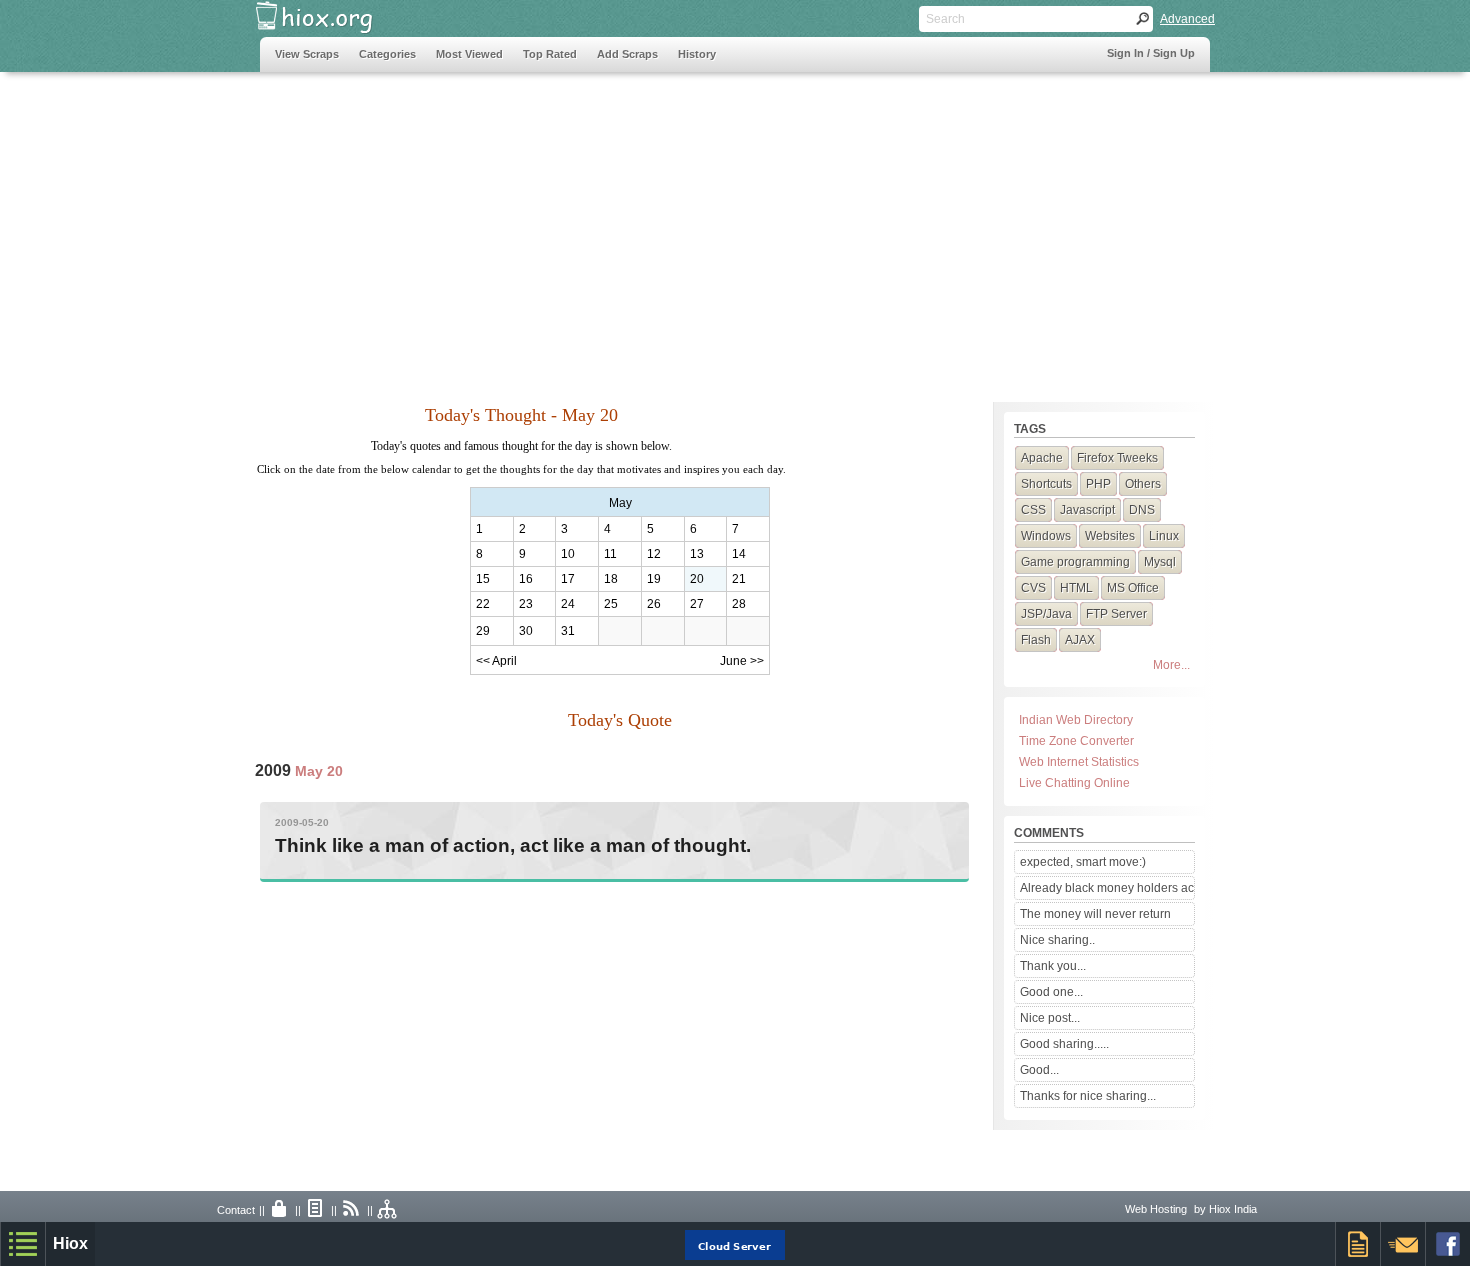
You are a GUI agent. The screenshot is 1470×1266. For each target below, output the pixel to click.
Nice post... (1050, 1018)
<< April (496, 661)
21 (739, 579)
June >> (742, 661)
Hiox (70, 1243)
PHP (1098, 484)
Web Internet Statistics (1079, 762)
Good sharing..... (1064, 1044)
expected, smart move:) (1083, 862)
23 (526, 604)
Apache (1042, 458)
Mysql (1160, 562)
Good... (1039, 1070)
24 (568, 604)
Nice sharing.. (1057, 940)
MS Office (1133, 588)
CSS (1033, 510)
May (620, 503)
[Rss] (352, 1210)
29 (483, 631)
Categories (387, 54)
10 (568, 554)
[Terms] (316, 1210)
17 (568, 579)
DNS (1142, 510)
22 (483, 604)
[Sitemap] (388, 1210)
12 (654, 554)
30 (526, 631)
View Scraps (307, 54)
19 (654, 579)
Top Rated (550, 54)
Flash (1036, 640)
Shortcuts (1046, 484)
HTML (1076, 588)
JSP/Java (1046, 614)
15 (483, 579)
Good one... (1051, 992)
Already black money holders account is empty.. (1107, 888)
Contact (236, 1210)
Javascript (1087, 510)
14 (739, 554)
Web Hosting (1156, 1209)
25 (611, 604)
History (697, 54)
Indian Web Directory (1076, 720)
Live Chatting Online (1074, 783)
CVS (1033, 588)
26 (654, 604)
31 (568, 631)
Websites (1110, 536)
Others (1143, 484)
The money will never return (1095, 914)
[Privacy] (280, 1210)
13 (697, 554)
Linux (1164, 536)
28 (739, 604)
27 (697, 604)
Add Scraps (627, 54)
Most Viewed (469, 54)
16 (526, 579)
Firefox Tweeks (1117, 458)
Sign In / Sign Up (1151, 53)
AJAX (1080, 640)
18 (611, 579)
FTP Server (1116, 614)
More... (1171, 665)
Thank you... (1053, 966)
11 (610, 554)
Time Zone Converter (1076, 741)
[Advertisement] (624, 227)
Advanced (1187, 19)
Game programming (1075, 562)
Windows (1046, 536)
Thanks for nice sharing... (1088, 1096)
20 (697, 579)
